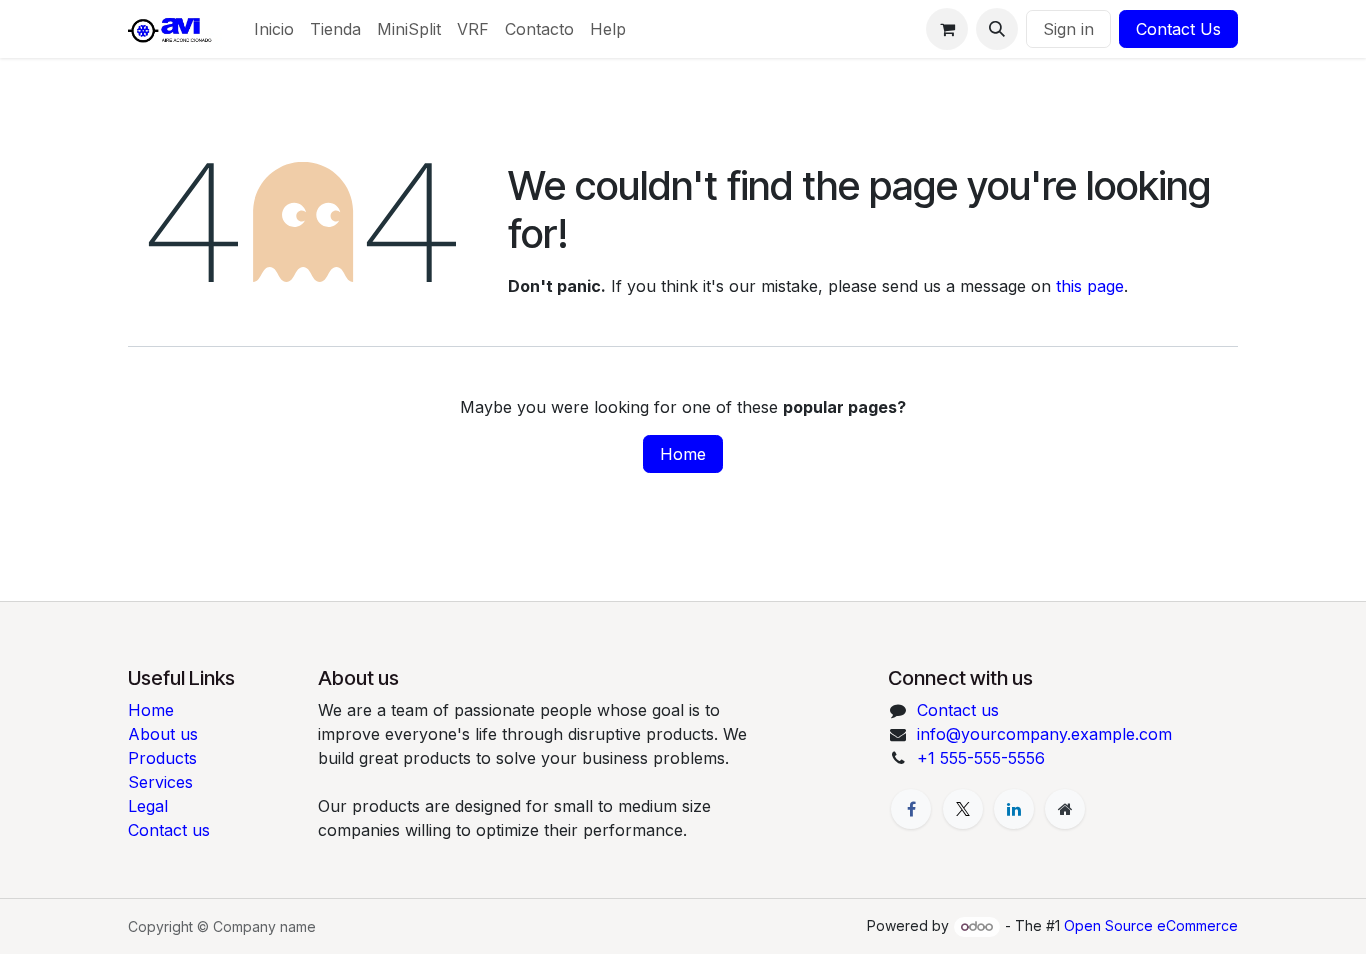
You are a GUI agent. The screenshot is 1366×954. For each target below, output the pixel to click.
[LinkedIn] (1014, 809)
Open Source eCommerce (1151, 925)
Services (160, 782)
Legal (148, 806)
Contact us (169, 830)
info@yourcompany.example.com (1044, 734)
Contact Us (1178, 29)
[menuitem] (274, 29)
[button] (997, 29)
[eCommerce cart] (947, 29)
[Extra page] (1065, 809)
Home (683, 454)
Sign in (1068, 29)
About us (163, 734)
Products (162, 758)
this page (1090, 286)
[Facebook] (911, 809)
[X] (963, 809)
